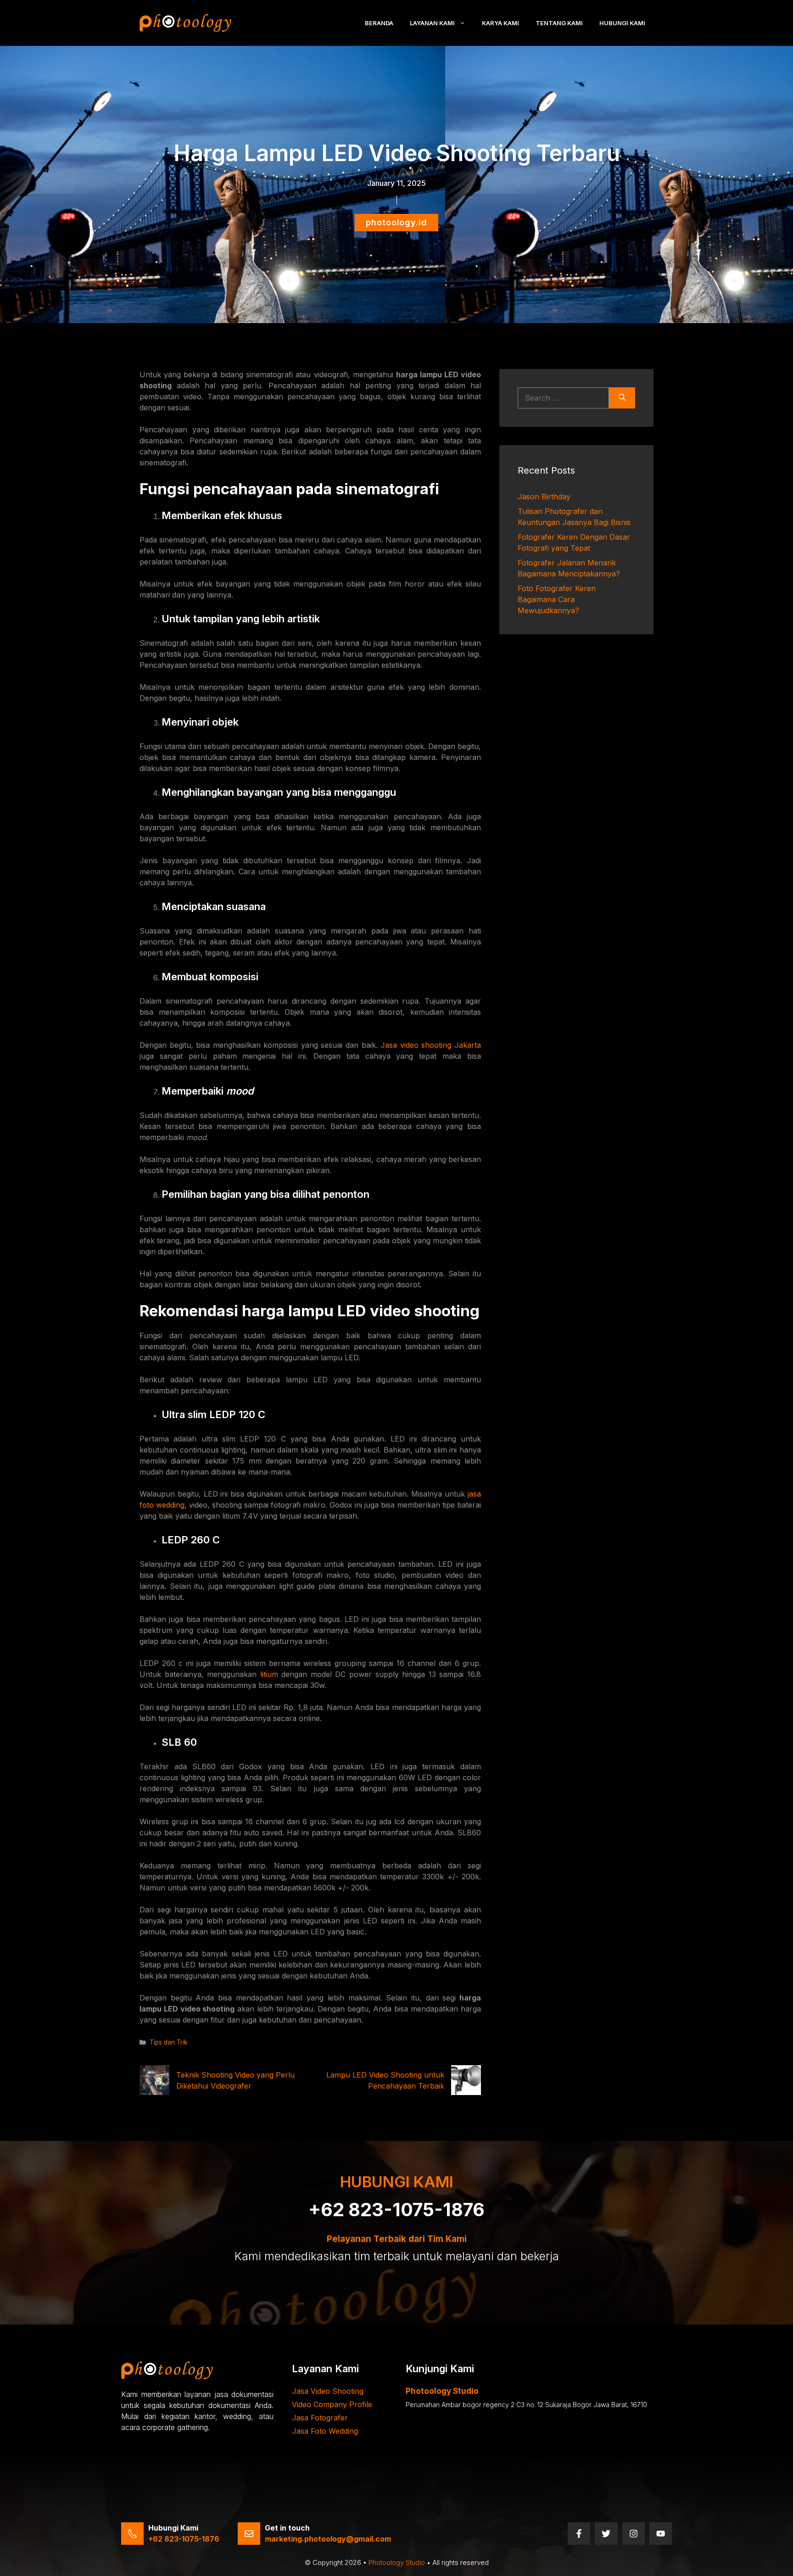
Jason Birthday (544, 497)
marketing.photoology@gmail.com (328, 2539)
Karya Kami (500, 23)
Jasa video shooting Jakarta (431, 1045)
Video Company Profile (332, 2404)
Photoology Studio (397, 2562)
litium (269, 1674)
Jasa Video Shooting (328, 2391)
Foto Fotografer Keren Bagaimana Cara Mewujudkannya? (557, 599)
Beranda (379, 23)
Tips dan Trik (168, 2042)
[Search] (622, 398)
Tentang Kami (559, 23)
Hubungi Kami (622, 23)
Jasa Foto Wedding (325, 2431)
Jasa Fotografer (320, 2418)
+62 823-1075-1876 (396, 2210)
